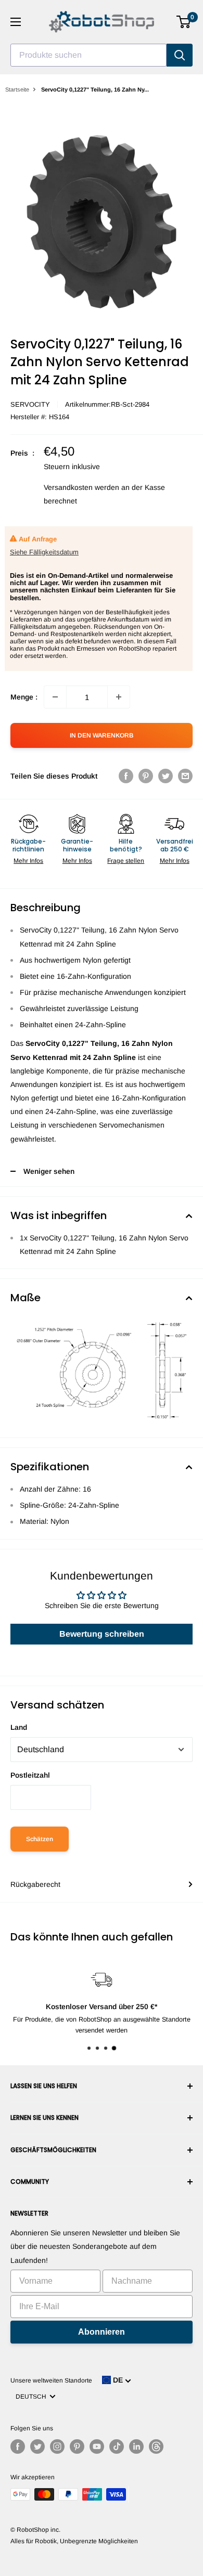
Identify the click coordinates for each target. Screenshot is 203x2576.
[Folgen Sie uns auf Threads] (156, 2446)
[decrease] (55, 697)
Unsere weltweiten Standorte (51, 2380)
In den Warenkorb (102, 735)
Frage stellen (126, 861)
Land (19, 1727)
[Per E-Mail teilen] (185, 776)
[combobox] (88, 55)
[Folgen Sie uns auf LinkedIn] (136, 2446)
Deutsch (33, 2397)
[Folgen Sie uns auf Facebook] (18, 2446)
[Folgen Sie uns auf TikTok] (117, 2446)
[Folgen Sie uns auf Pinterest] (77, 2446)
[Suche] (180, 55)
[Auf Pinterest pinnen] (146, 776)
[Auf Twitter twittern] (166, 776)
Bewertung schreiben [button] (102, 1634)
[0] (184, 22)
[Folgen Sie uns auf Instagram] (57, 2446)
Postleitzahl (30, 1775)
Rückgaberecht (35, 1884)
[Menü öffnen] (16, 22)
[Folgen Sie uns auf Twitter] (37, 2446)
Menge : (24, 697)
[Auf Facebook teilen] (126, 776)
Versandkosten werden (81, 487)
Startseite (17, 89)
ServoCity (30, 404)
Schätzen (40, 1839)
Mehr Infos (28, 861)
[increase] (119, 697)
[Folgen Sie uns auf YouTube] (97, 2446)
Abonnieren (102, 2332)
